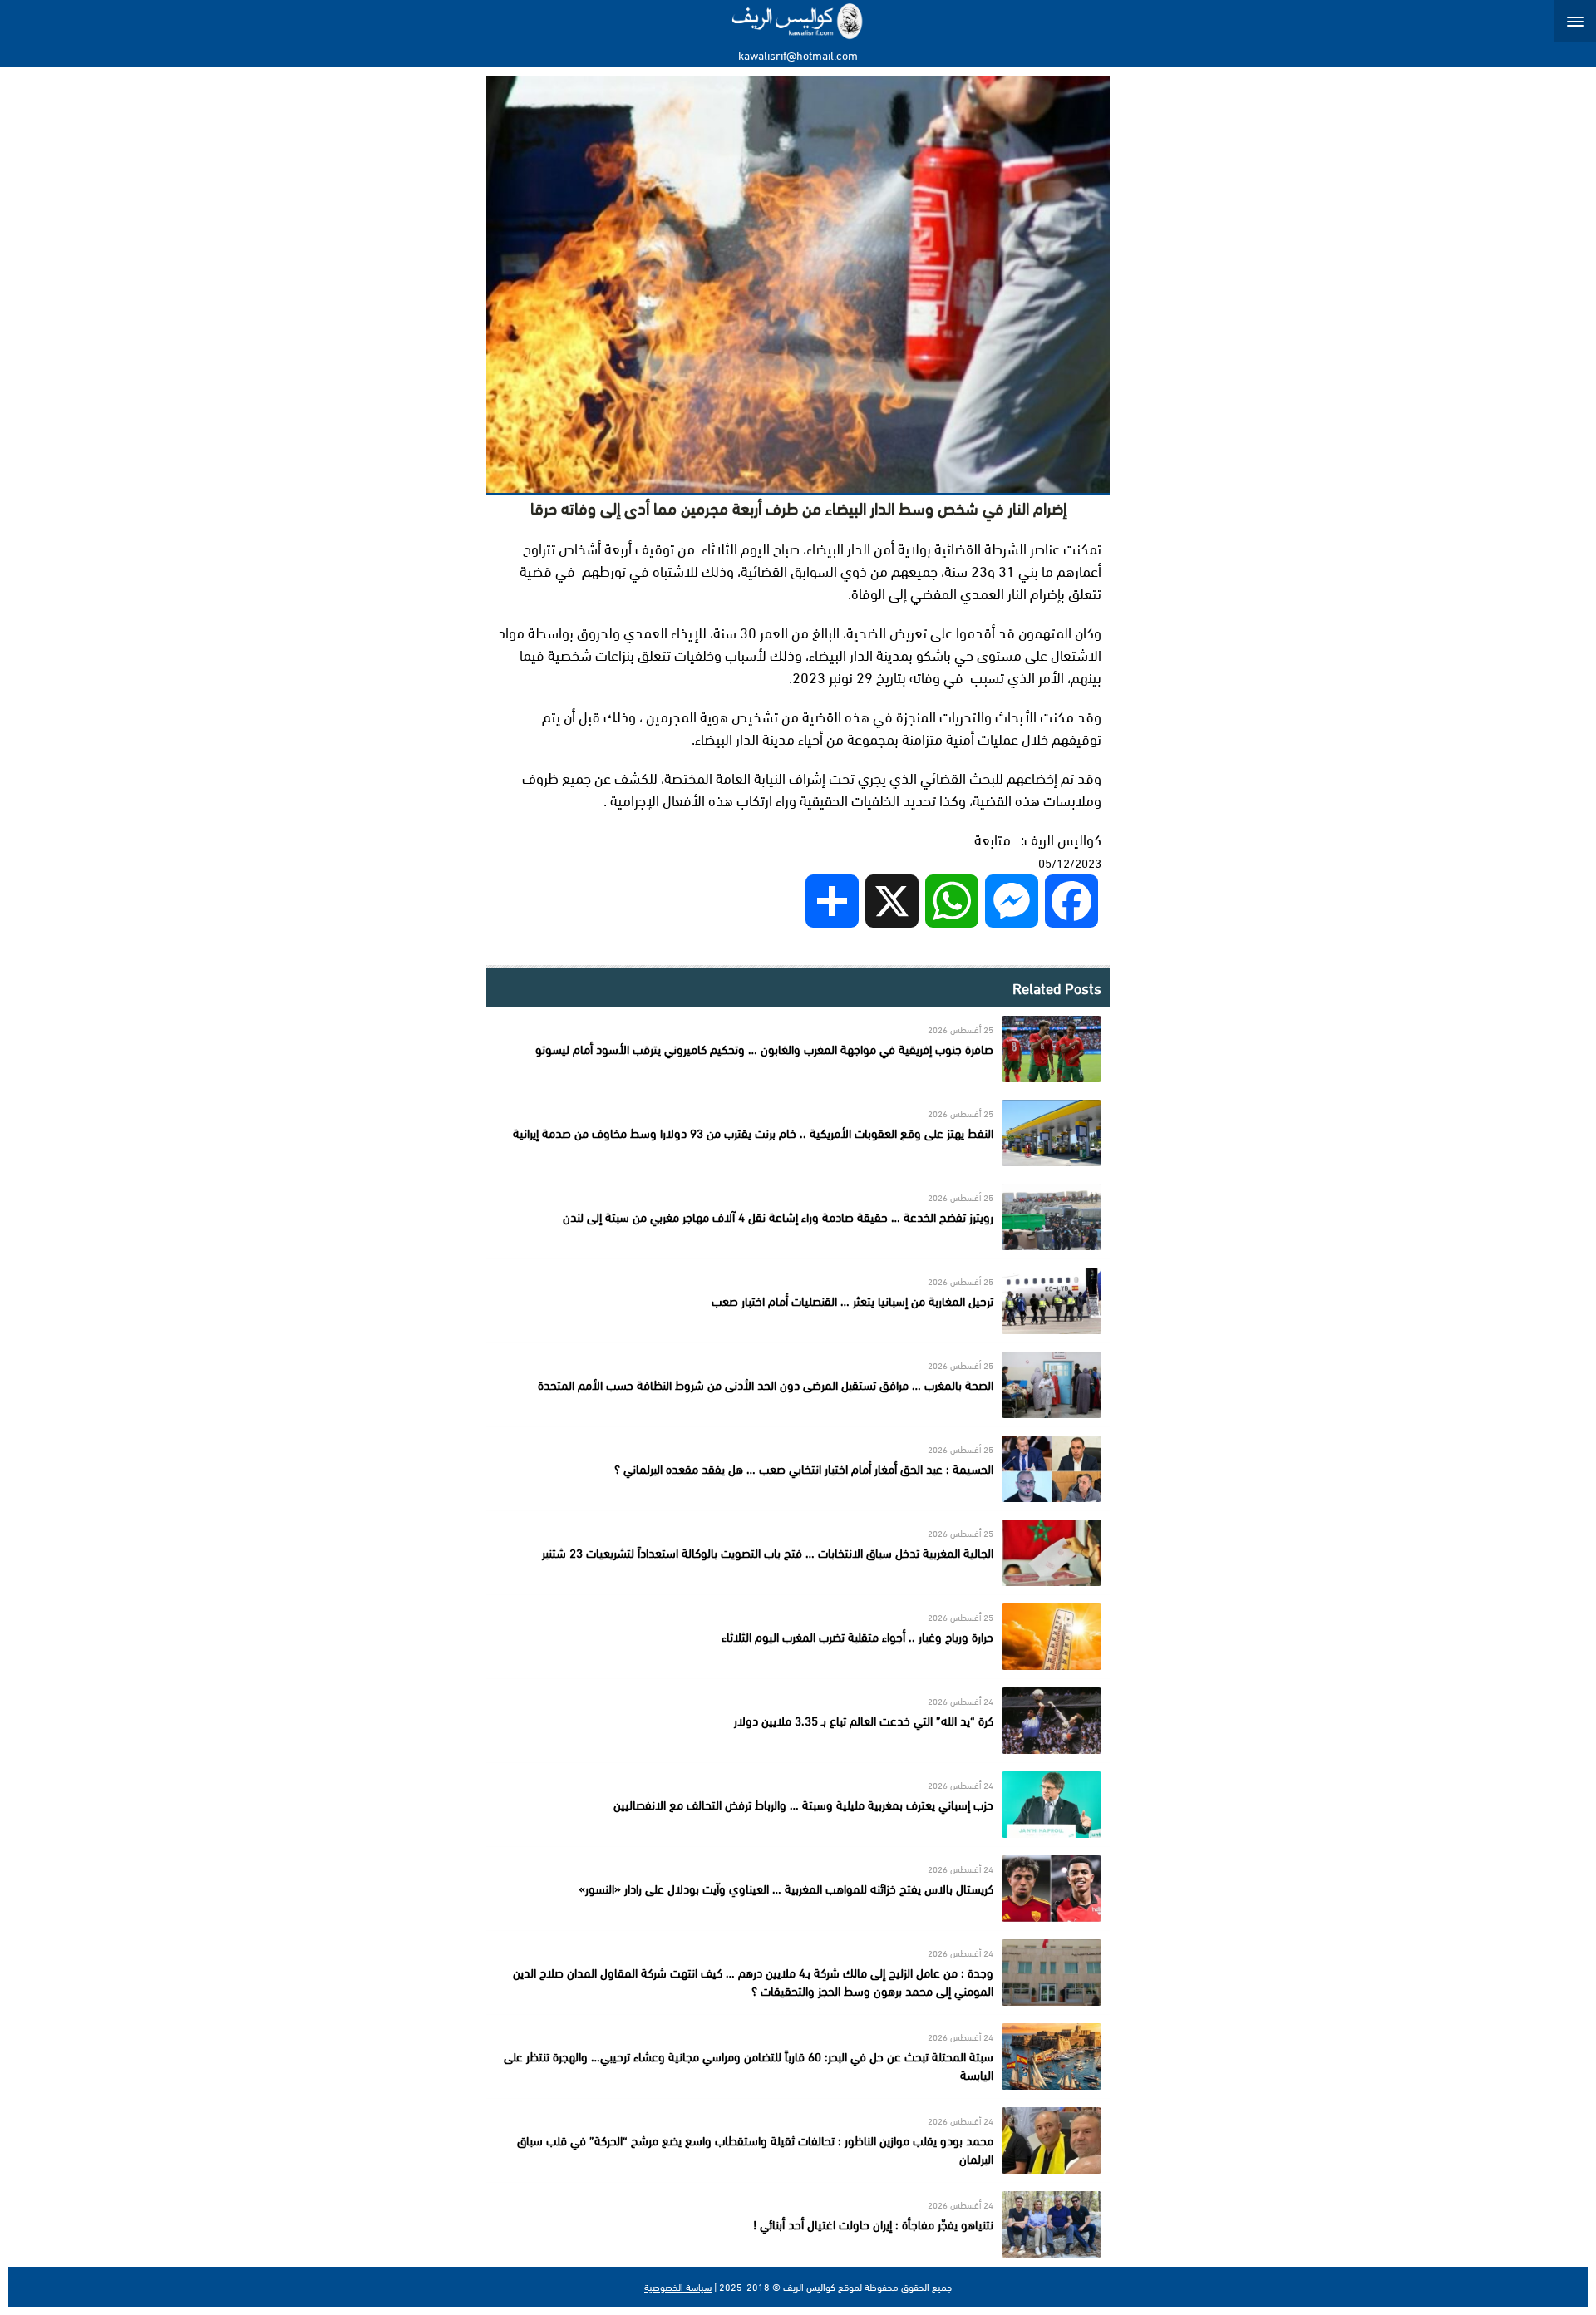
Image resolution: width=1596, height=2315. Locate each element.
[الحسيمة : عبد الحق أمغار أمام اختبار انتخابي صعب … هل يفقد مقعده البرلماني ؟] (798, 1469)
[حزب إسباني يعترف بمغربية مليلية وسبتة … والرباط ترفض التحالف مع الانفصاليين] (798, 1805)
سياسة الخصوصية (678, 2287)
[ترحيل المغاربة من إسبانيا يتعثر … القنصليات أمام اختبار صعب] (798, 1301)
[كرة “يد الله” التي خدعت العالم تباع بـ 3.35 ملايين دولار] (798, 1721)
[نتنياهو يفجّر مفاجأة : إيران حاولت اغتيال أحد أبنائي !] (798, 2224)
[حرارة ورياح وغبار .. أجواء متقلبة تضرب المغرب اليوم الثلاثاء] (798, 1637)
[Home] (798, 21)
